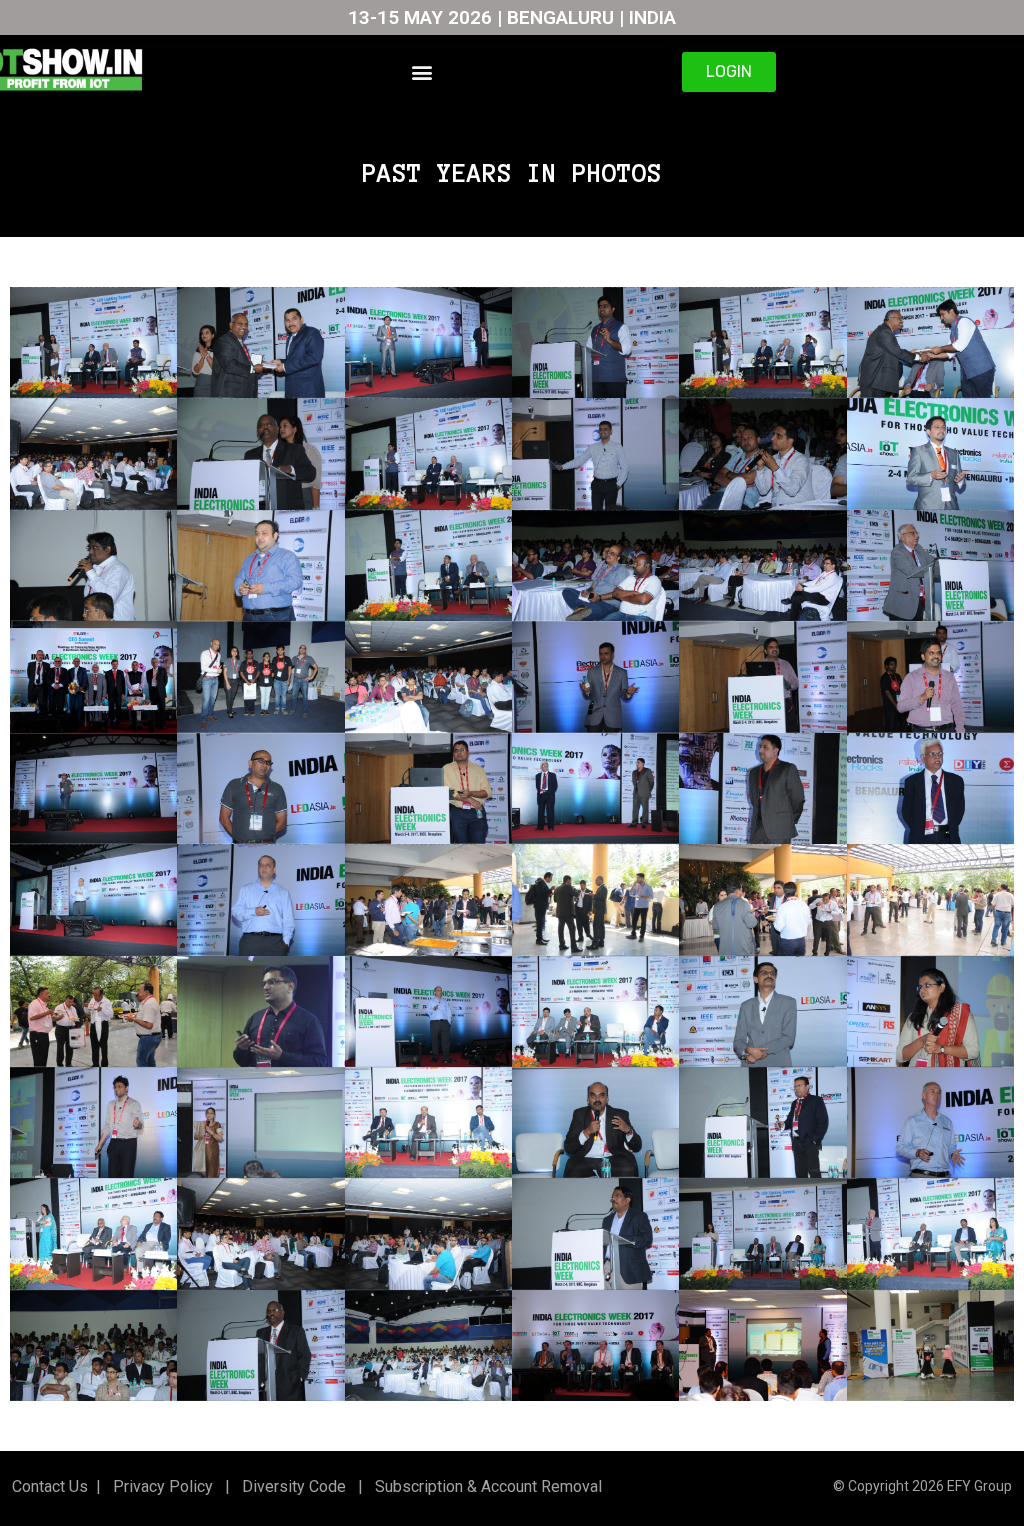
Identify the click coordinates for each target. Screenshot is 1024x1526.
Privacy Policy (161, 1486)
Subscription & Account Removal (484, 1486)
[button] (422, 71)
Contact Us (50, 1486)
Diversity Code (290, 1486)
